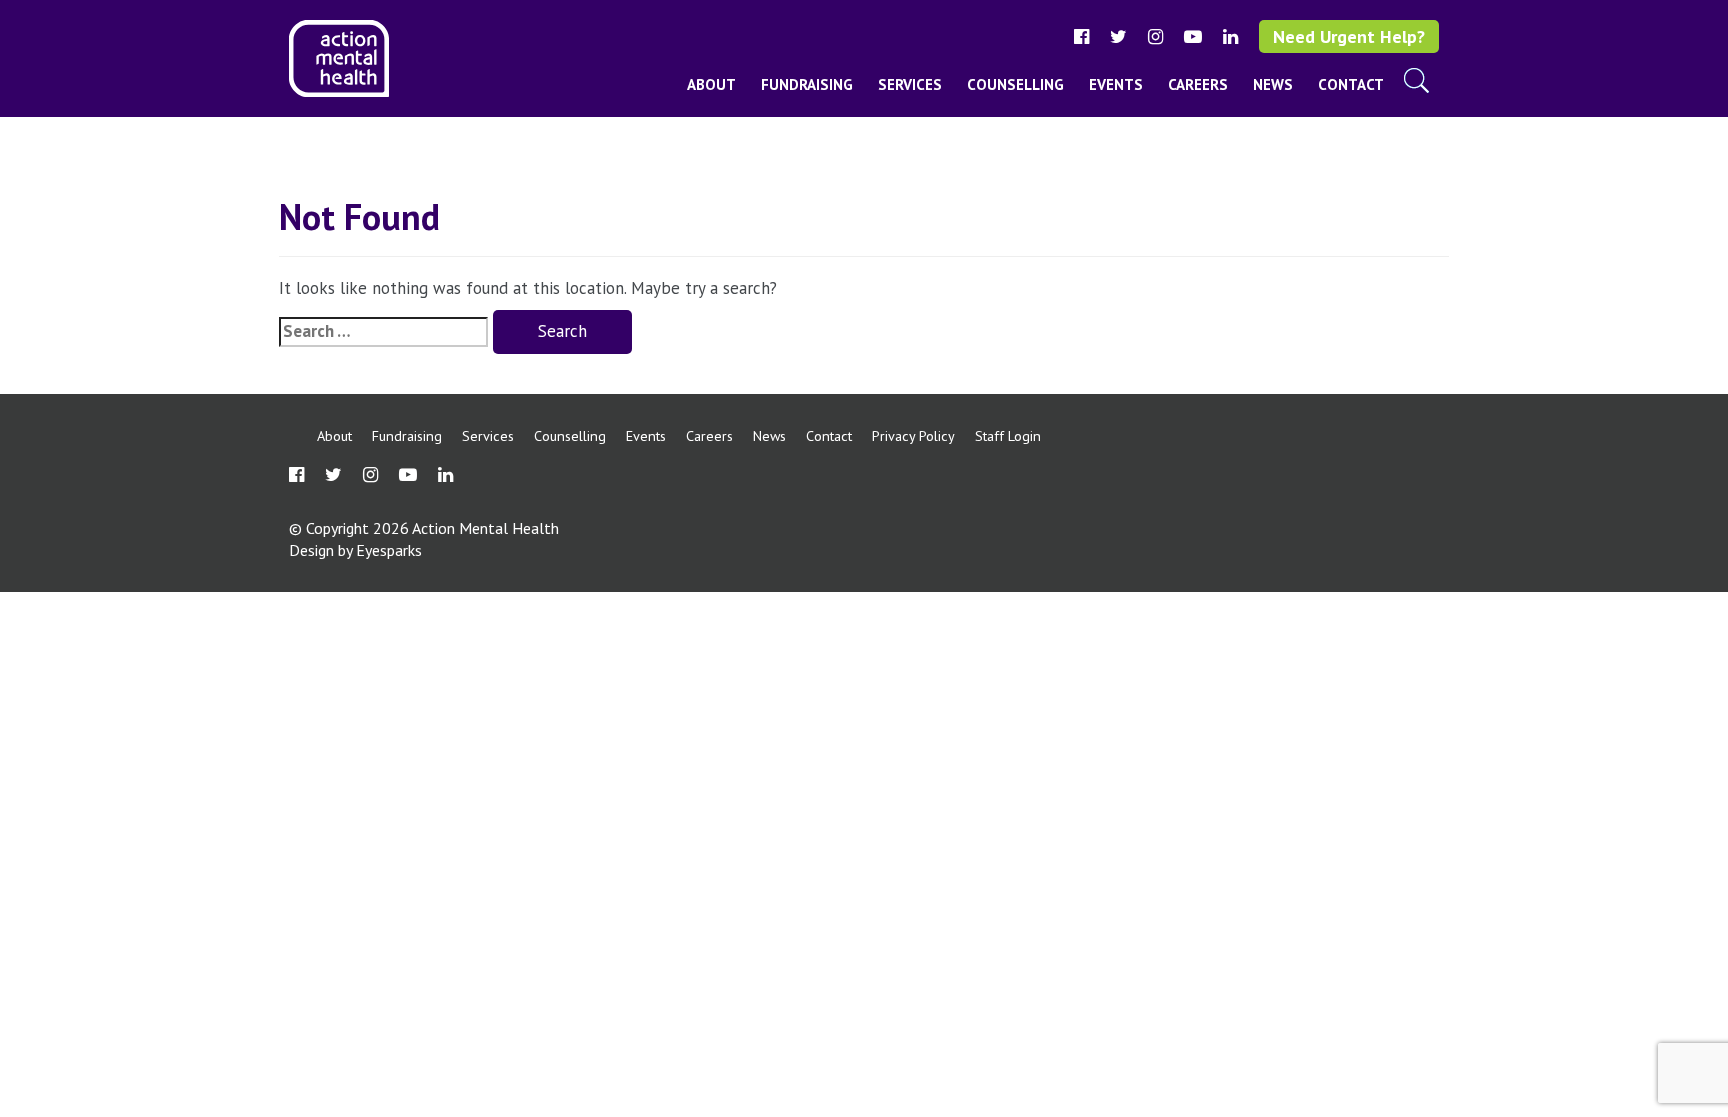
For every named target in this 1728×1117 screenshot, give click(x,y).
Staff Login (1008, 435)
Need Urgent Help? (1349, 36)
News (1273, 84)
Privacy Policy (913, 435)
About (711, 84)
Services (910, 84)
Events (1116, 84)
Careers (1198, 84)
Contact (1351, 84)
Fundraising (807, 84)
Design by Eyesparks (355, 550)
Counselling (1015, 84)
